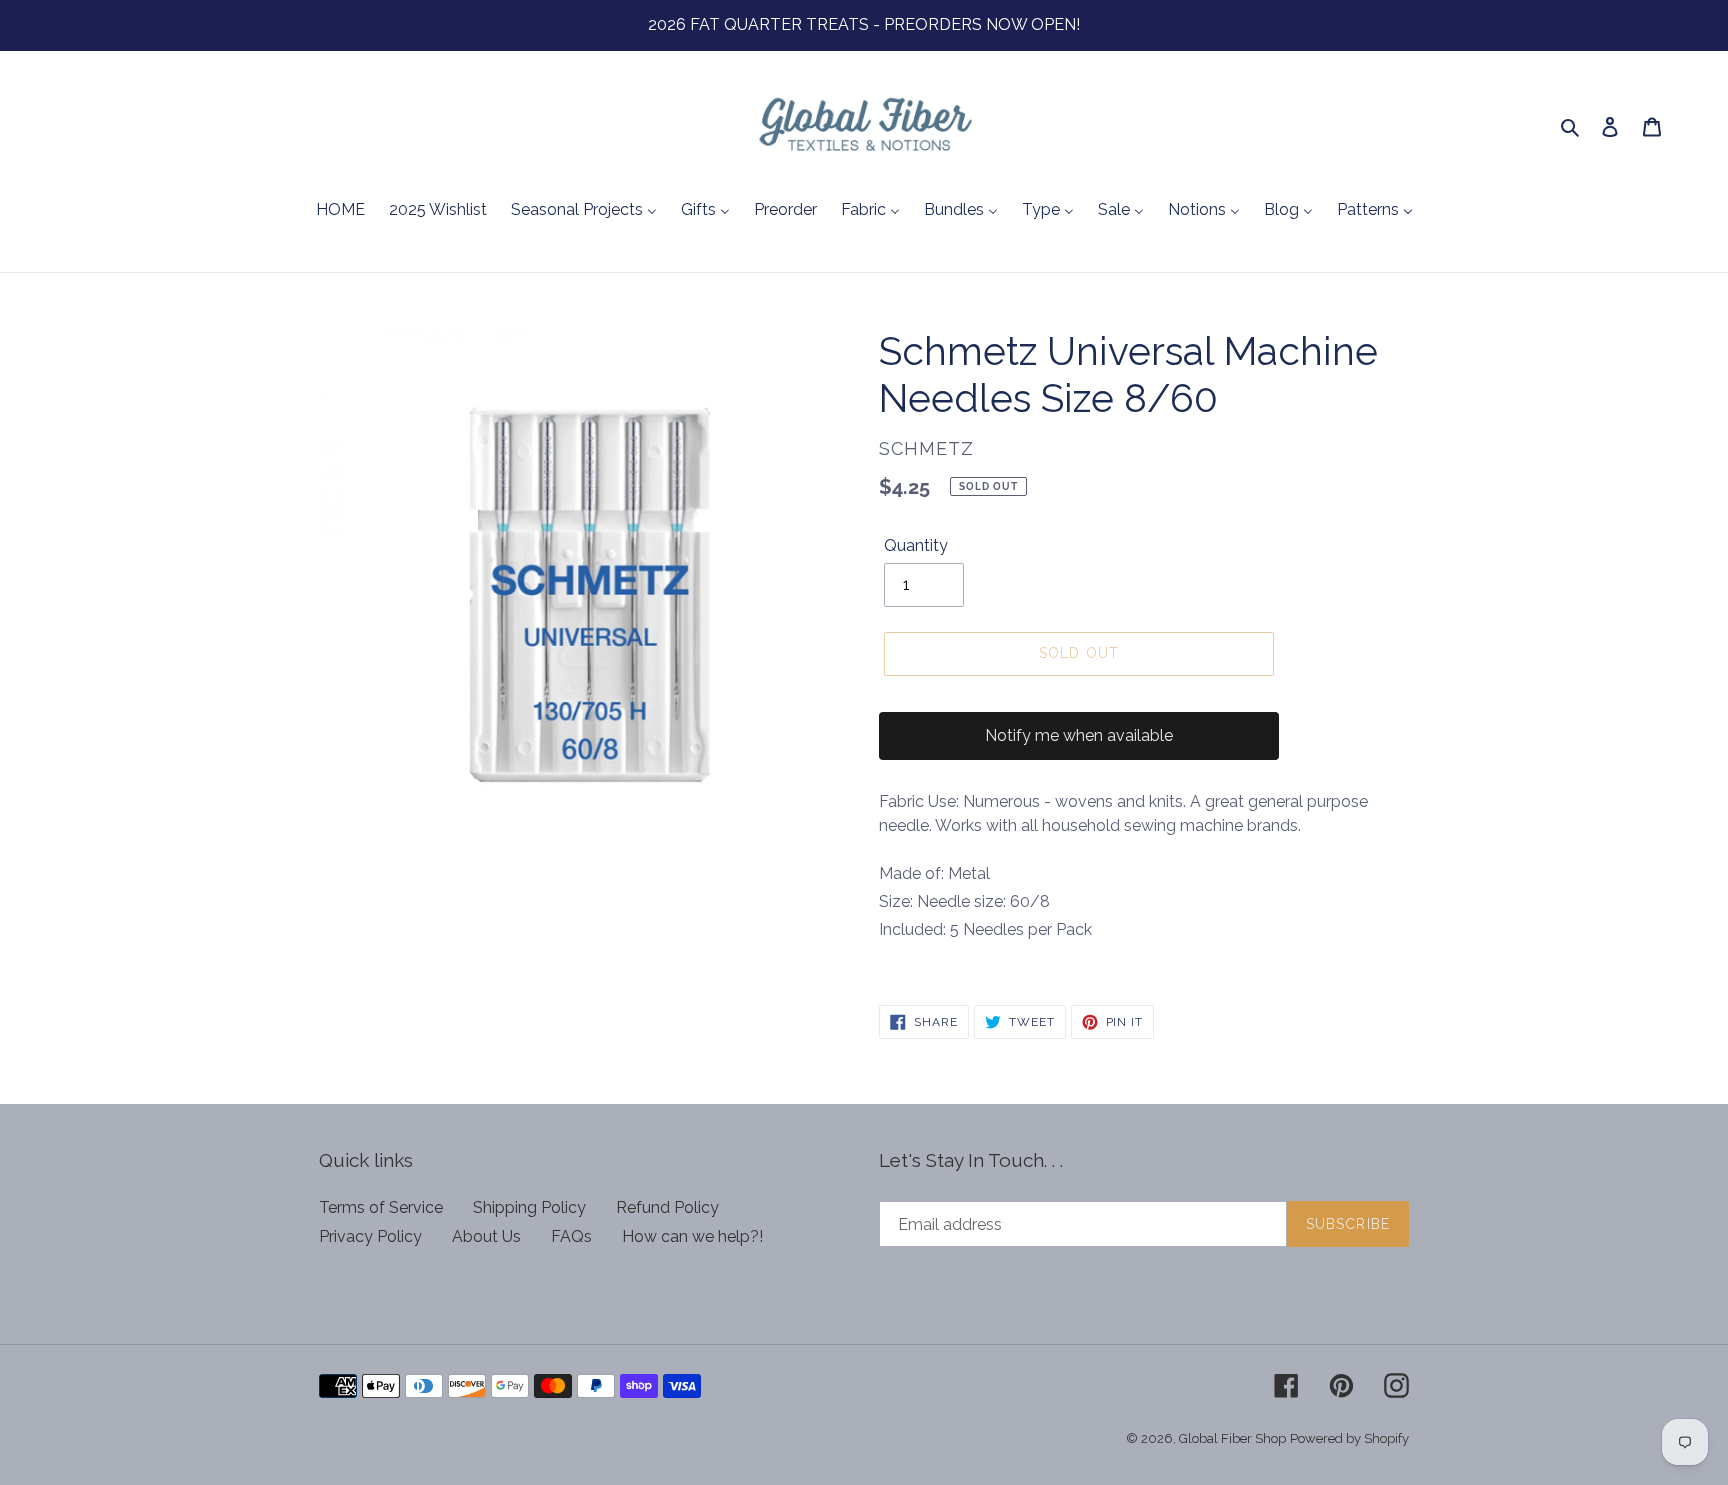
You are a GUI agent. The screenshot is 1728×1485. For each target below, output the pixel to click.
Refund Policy (667, 1207)
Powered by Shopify (1349, 1438)
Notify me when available (1079, 735)
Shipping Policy (529, 1207)
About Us (486, 1236)
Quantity (916, 545)
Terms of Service (381, 1207)
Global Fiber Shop (1232, 1438)
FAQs (571, 1236)
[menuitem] (340, 211)
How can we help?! (692, 1236)
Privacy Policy (370, 1236)
